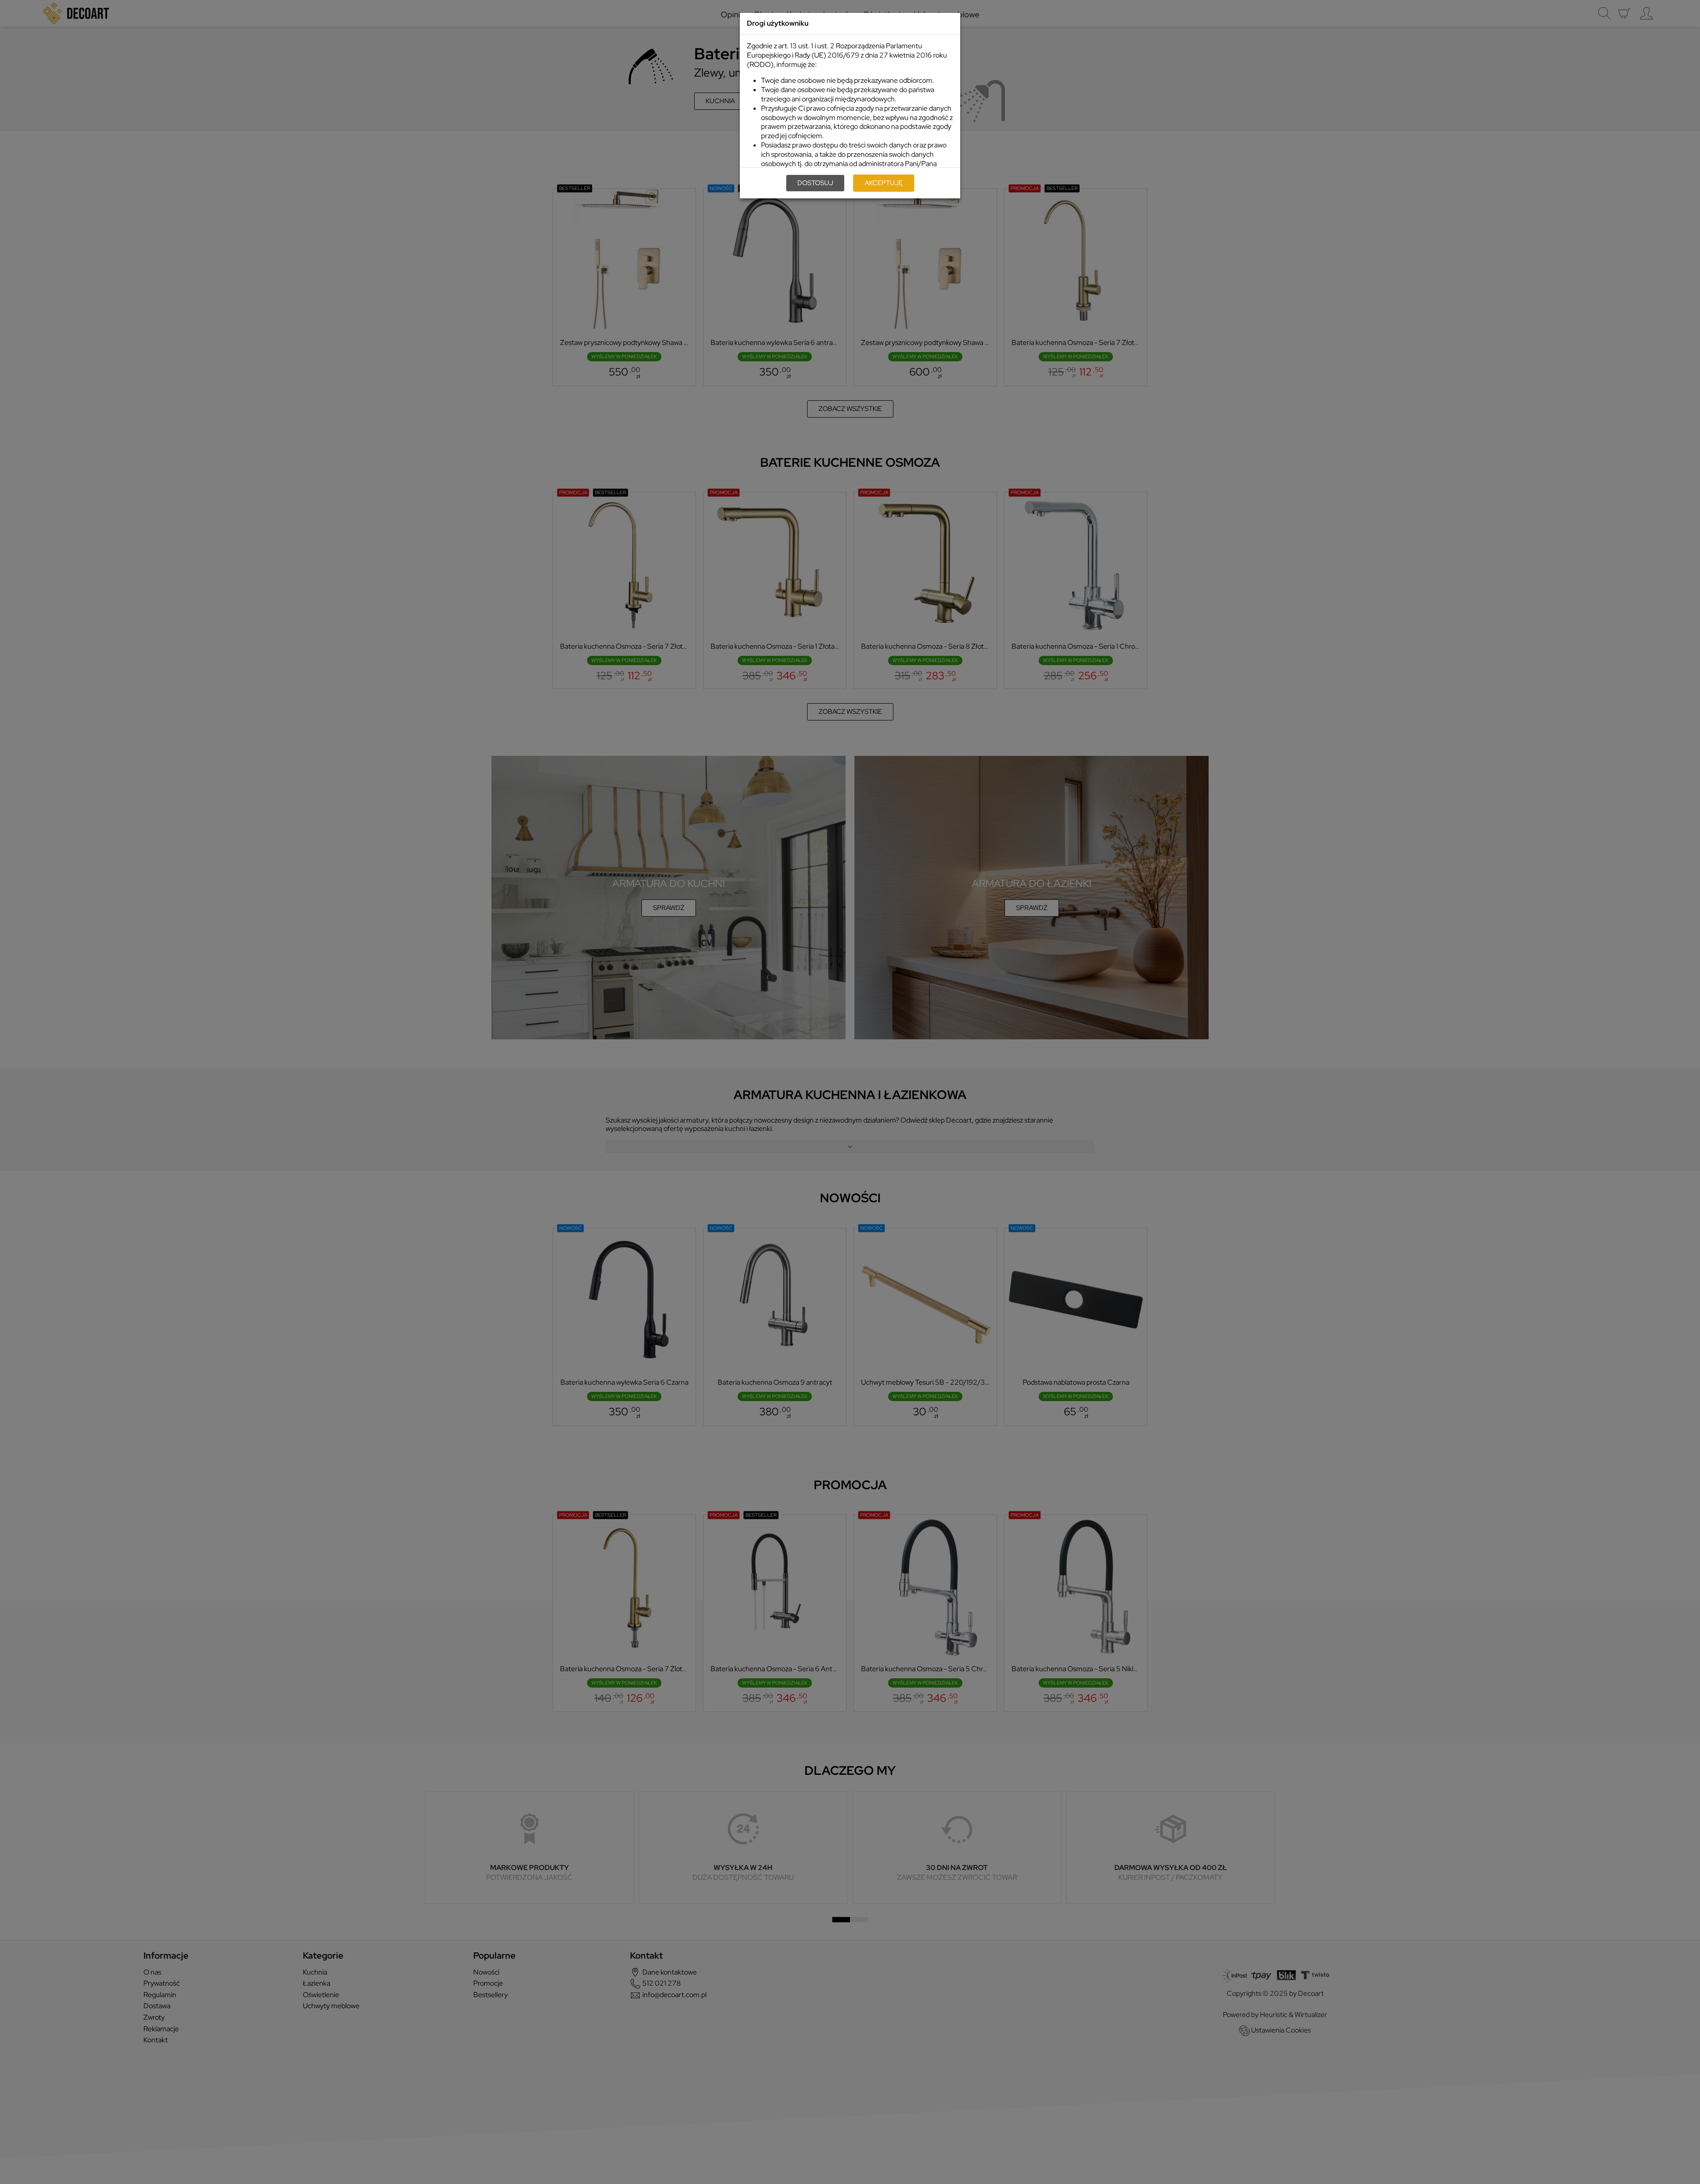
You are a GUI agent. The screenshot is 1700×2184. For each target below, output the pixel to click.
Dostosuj (815, 183)
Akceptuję (884, 183)
